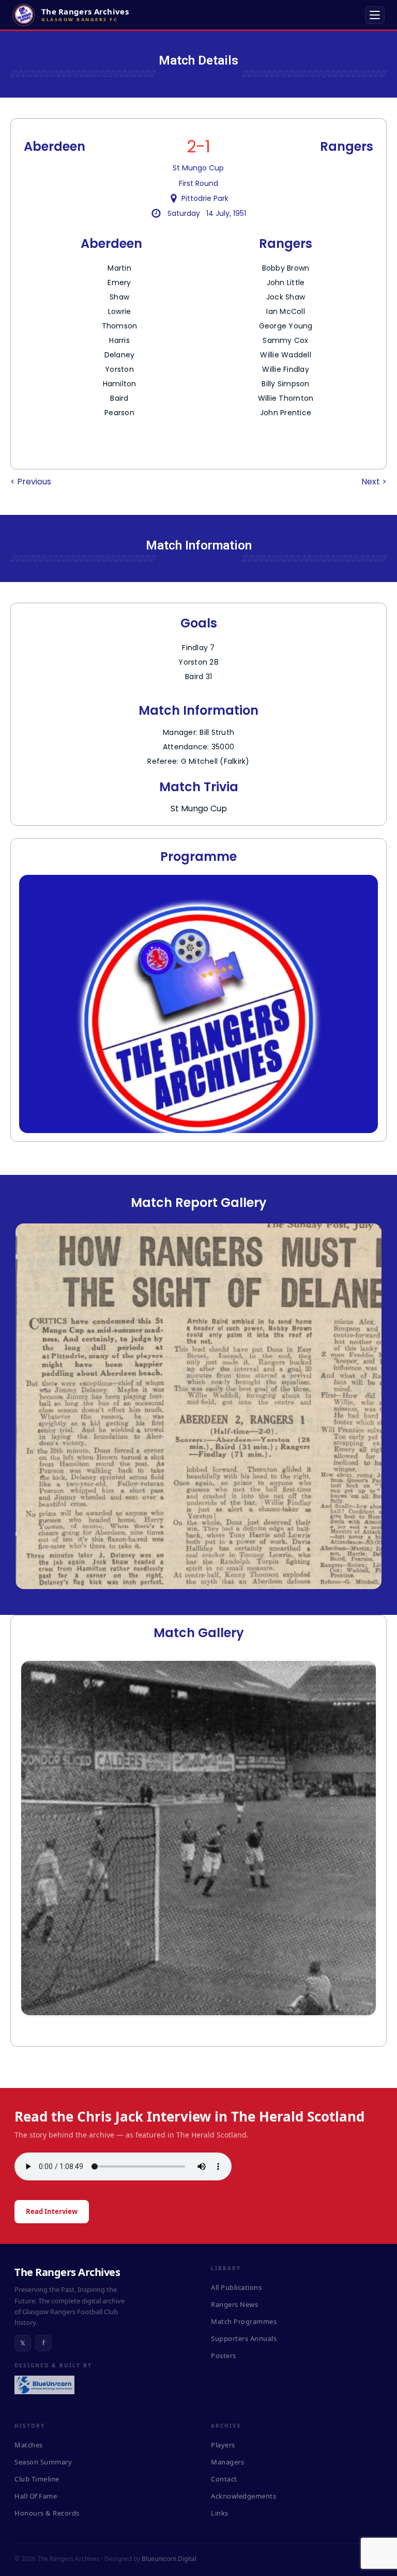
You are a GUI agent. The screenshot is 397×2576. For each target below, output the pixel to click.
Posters (224, 2355)
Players (223, 2445)
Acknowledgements (243, 2496)
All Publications (236, 2287)
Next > (374, 482)
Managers (227, 2462)
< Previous (31, 482)
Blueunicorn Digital (169, 2559)
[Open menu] (375, 15)
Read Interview (52, 2211)
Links (220, 2513)
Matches (29, 2445)
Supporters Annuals (244, 2338)
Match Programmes (244, 2321)
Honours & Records (47, 2513)
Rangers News (234, 2304)
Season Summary (43, 2462)
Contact (224, 2479)
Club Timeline (37, 2479)
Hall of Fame (36, 2496)
